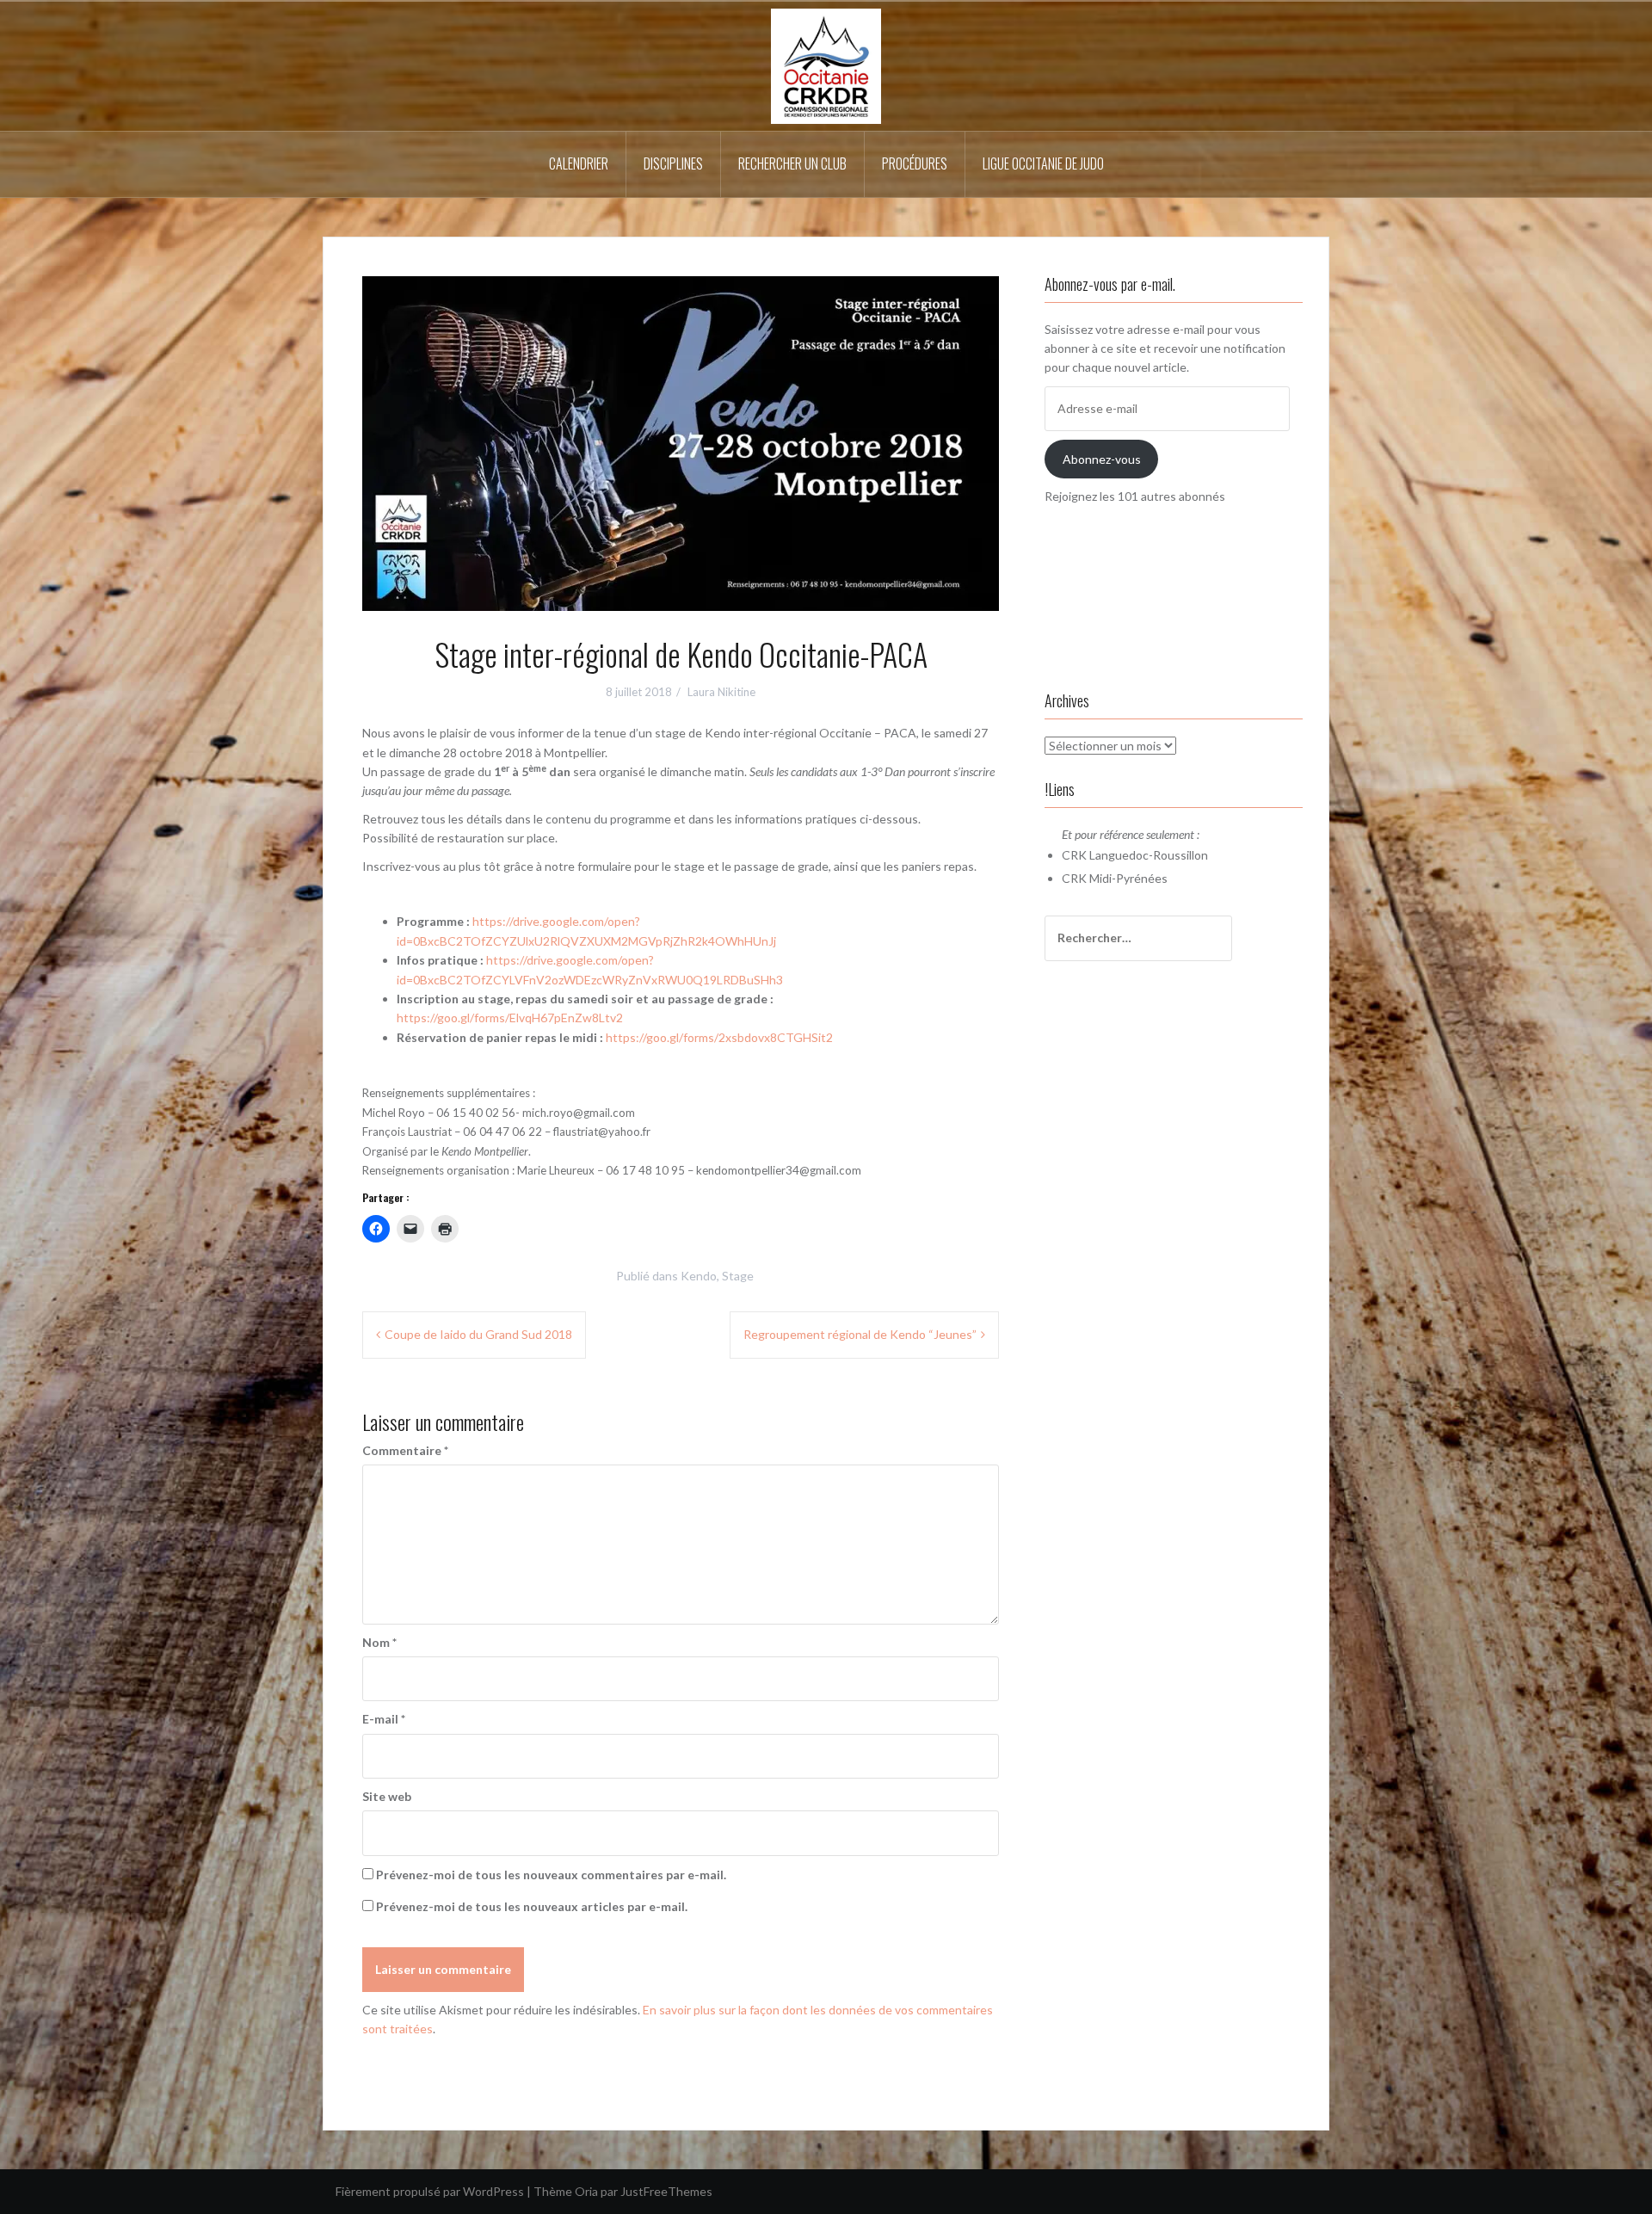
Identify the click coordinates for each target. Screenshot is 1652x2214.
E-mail (384, 1719)
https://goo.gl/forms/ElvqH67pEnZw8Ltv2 (510, 1018)
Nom (379, 1642)
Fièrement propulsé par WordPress (430, 2191)
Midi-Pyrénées (1128, 878)
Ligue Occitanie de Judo (1043, 163)
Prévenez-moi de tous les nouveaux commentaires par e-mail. (551, 1875)
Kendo (699, 1276)
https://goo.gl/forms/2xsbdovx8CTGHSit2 (718, 1037)
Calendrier (579, 163)
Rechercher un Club (792, 163)
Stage (738, 1276)
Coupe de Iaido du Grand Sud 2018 (478, 1334)
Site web (387, 1796)
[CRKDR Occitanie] (826, 65)
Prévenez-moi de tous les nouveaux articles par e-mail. (532, 1906)
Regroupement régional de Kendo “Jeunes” (860, 1334)
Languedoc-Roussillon (1149, 855)
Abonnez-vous (1102, 459)
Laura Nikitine (721, 692)
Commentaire (405, 1450)
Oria (586, 2191)
